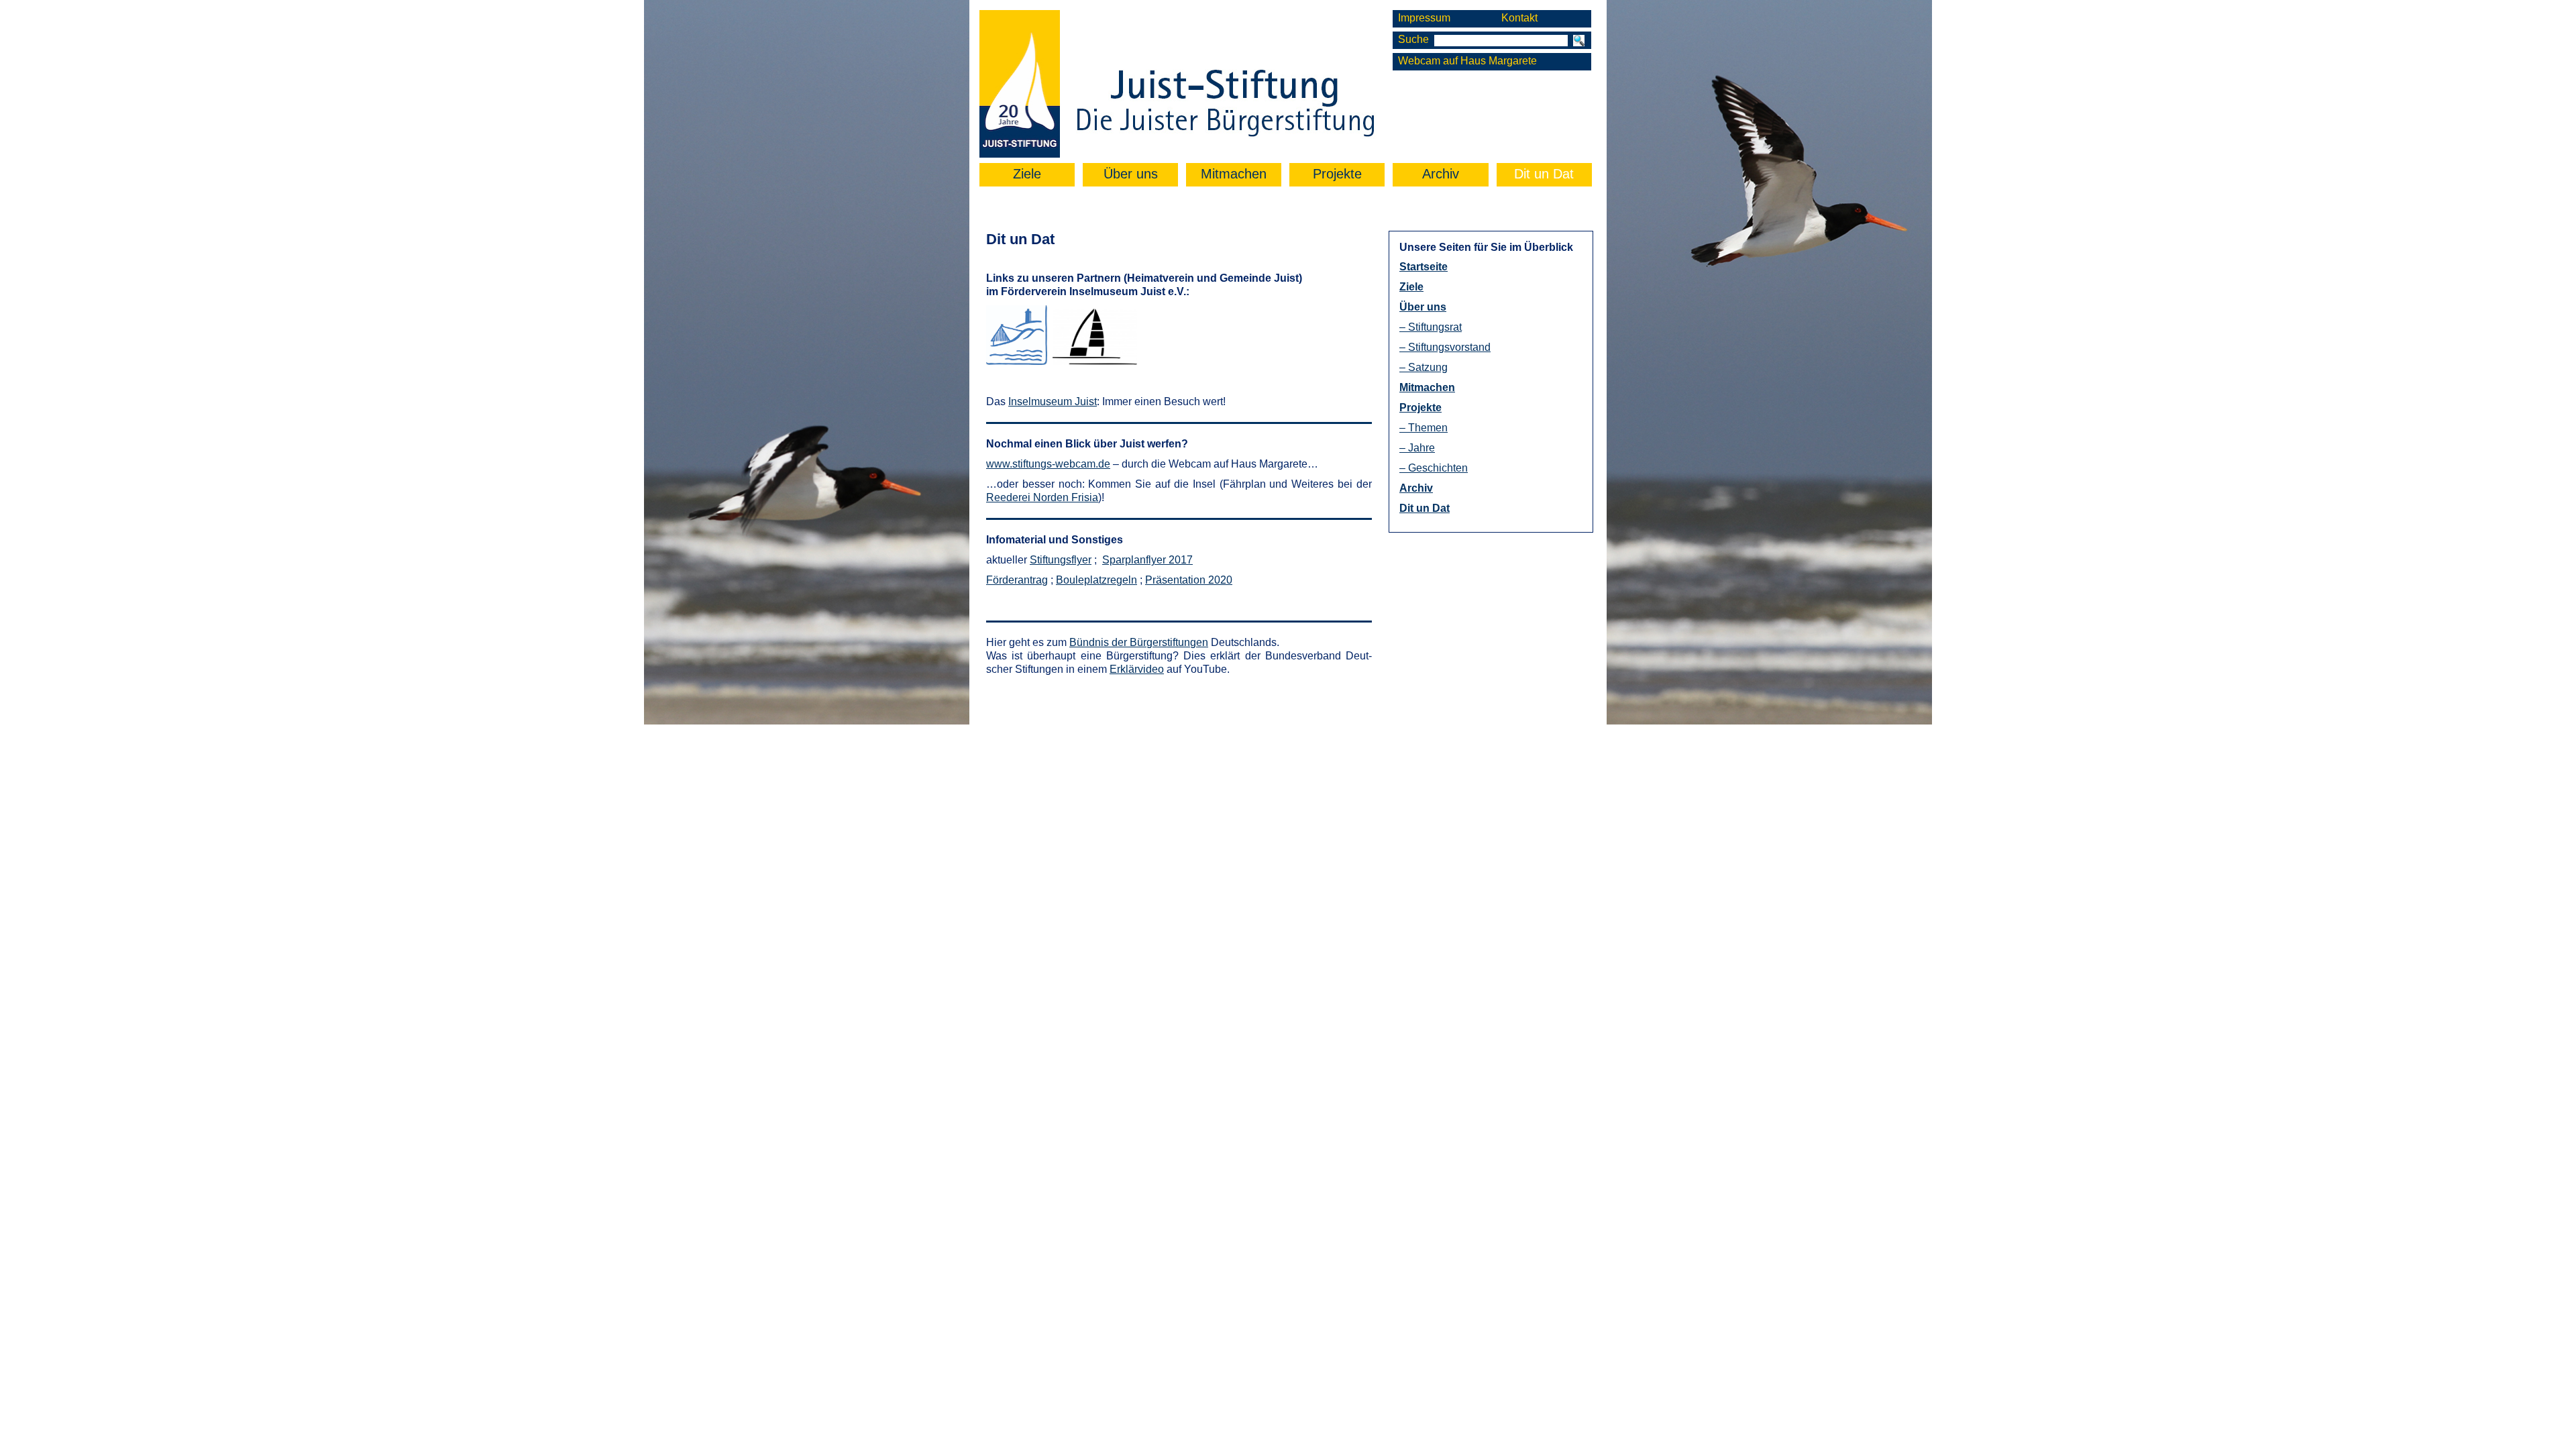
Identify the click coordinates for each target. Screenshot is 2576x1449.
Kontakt (1519, 18)
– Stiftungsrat (1431, 327)
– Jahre (1417, 448)
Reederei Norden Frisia (1042, 497)
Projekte (1337, 174)
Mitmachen (1234, 174)
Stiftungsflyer (1061, 560)
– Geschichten (1434, 468)
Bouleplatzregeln (1096, 580)
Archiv (1441, 174)
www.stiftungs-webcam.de (1048, 464)
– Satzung (1424, 367)
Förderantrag (1017, 580)
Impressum (1424, 18)
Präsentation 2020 (1189, 580)
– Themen (1424, 428)
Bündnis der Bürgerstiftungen (1139, 642)
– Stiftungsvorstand (1445, 347)
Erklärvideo (1137, 669)
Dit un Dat (1544, 174)
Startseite (1424, 267)
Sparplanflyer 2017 (1147, 560)
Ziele (1027, 174)
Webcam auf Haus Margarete (1467, 61)
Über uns (1131, 174)
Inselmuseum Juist (1053, 401)
